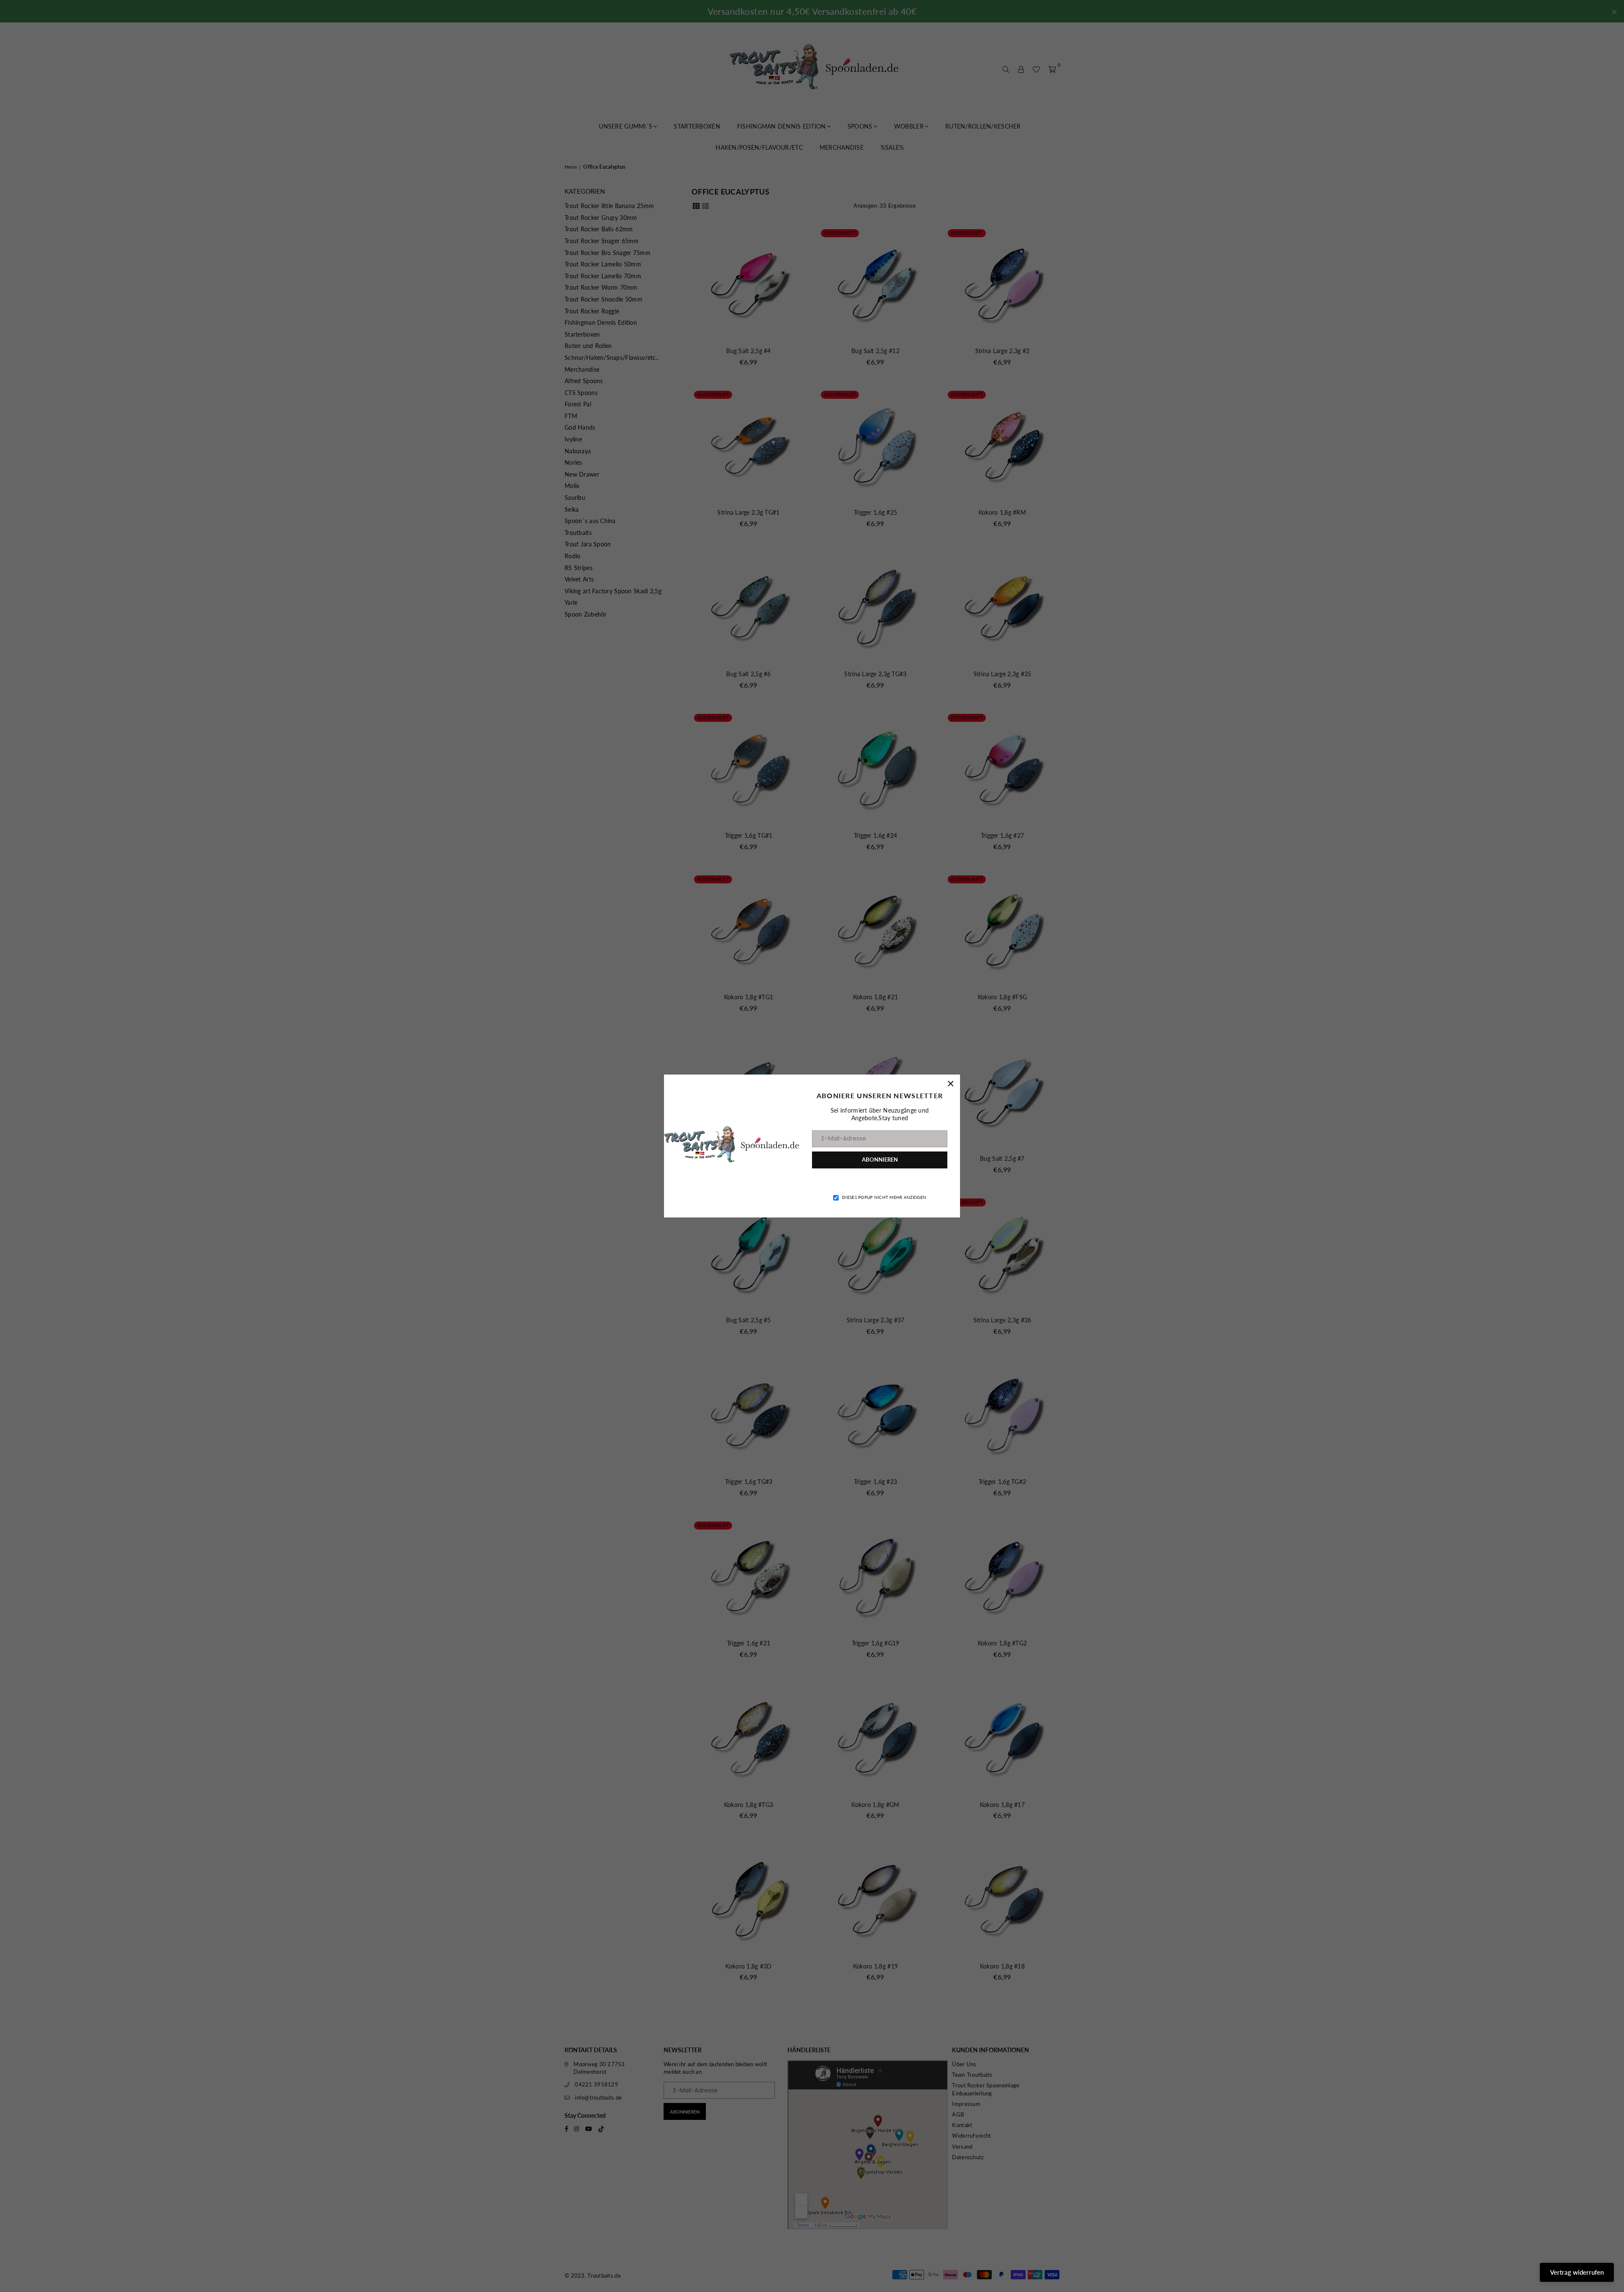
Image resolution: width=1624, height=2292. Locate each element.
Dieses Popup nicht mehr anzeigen (884, 1197)
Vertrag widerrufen (1577, 2272)
